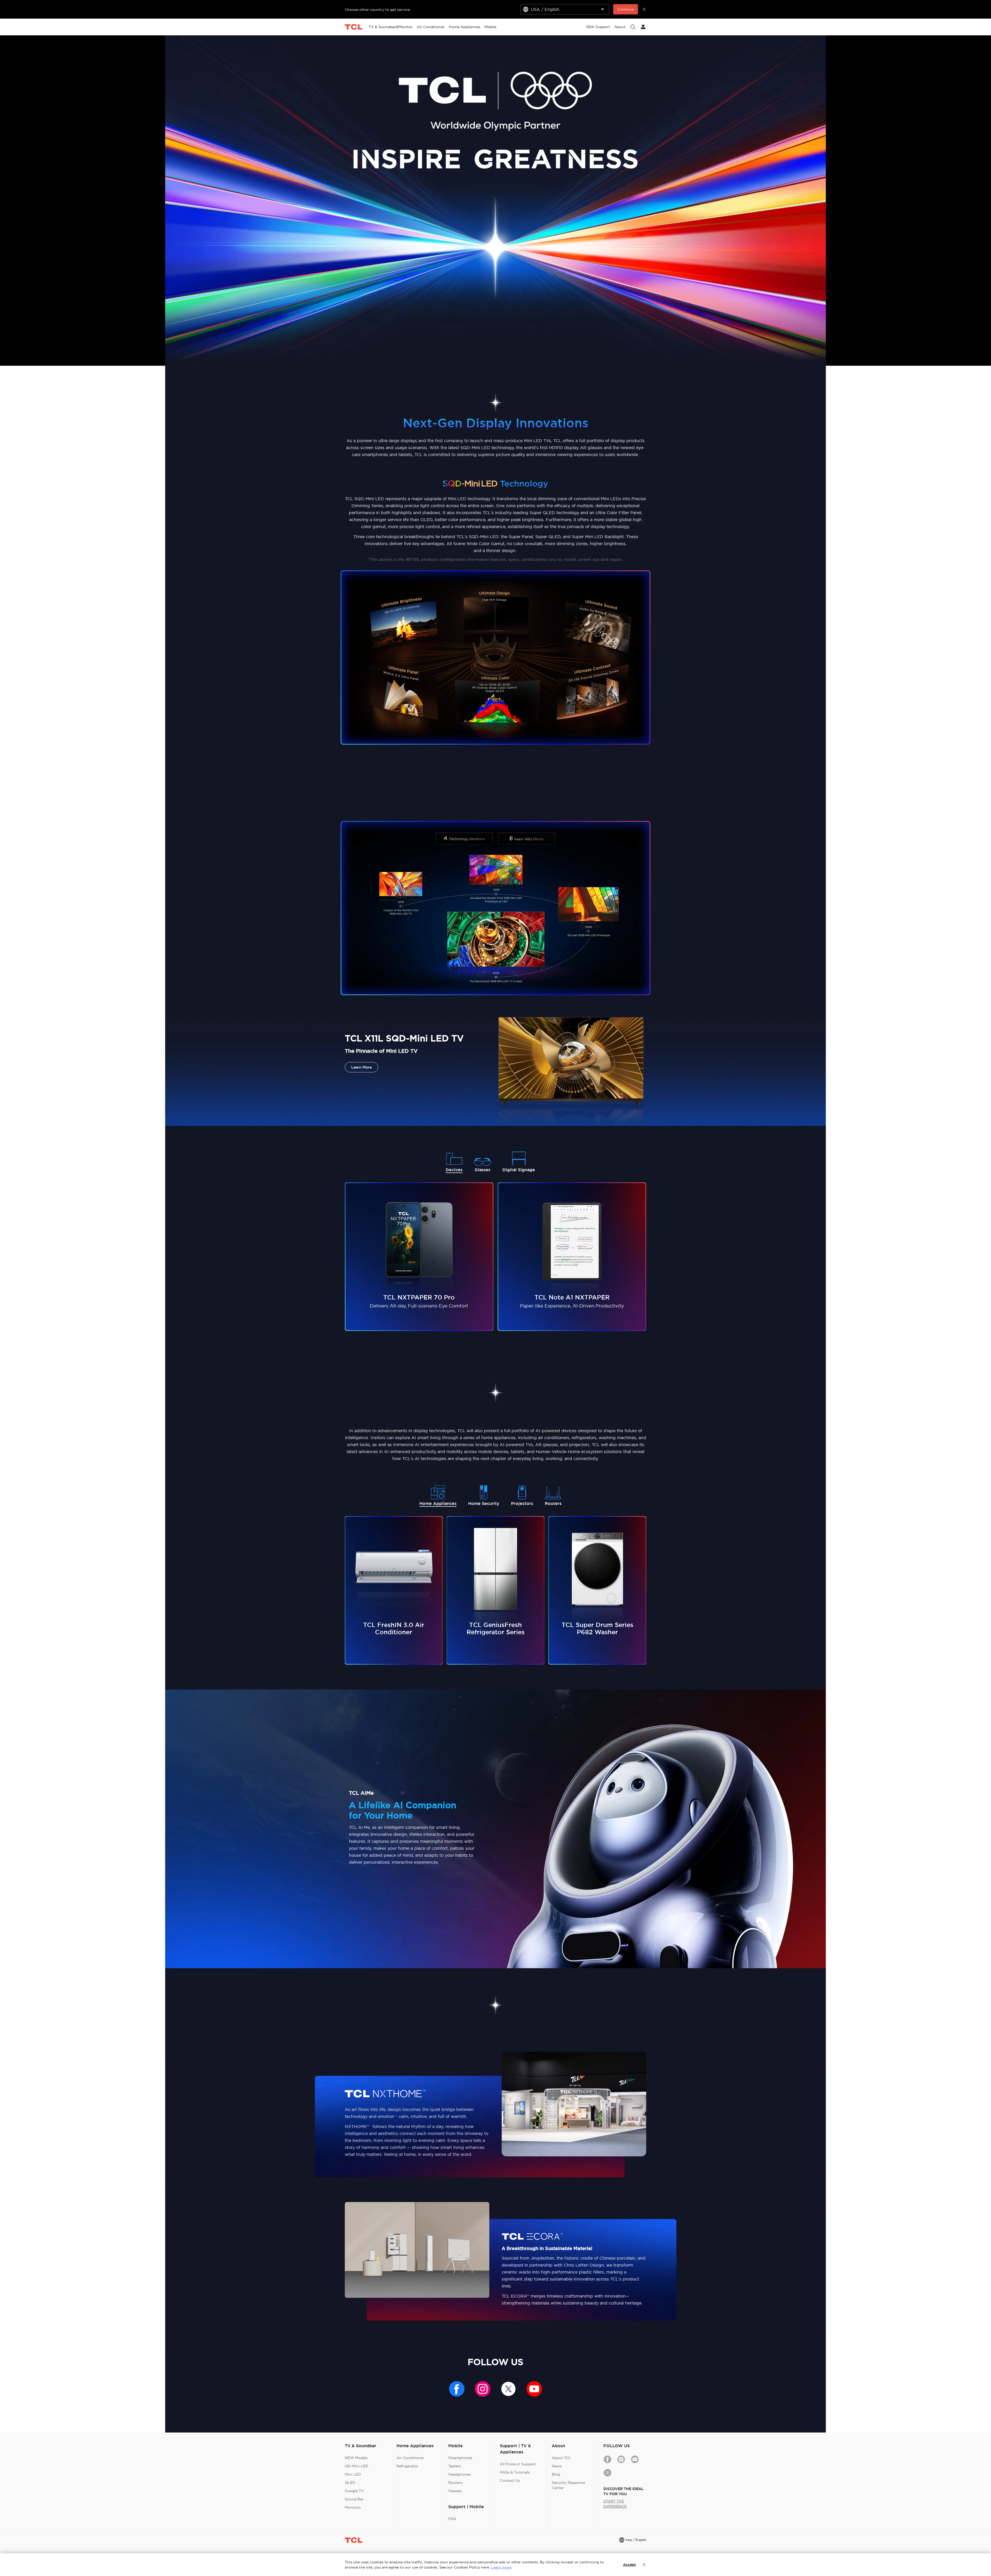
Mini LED (353, 2474)
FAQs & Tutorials (515, 2472)
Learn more (501, 2567)
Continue (626, 9)
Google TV (354, 2491)
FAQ (452, 2519)
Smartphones (460, 2458)
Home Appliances (438, 1504)
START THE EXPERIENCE (615, 2504)
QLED (350, 2483)
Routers (553, 1504)
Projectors (522, 1504)
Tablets (455, 2466)
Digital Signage (519, 1170)
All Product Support (518, 2464)
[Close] (644, 2565)
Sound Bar (354, 2499)
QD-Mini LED (357, 2466)
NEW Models (356, 2458)
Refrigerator (407, 2466)
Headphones (459, 2474)
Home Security (484, 1504)
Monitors (353, 2507)
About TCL (561, 2458)
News (557, 2466)
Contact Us (510, 2481)
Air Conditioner (410, 2458)
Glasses (482, 1170)
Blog (556, 2474)
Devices (454, 1170)
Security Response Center (568, 2485)
